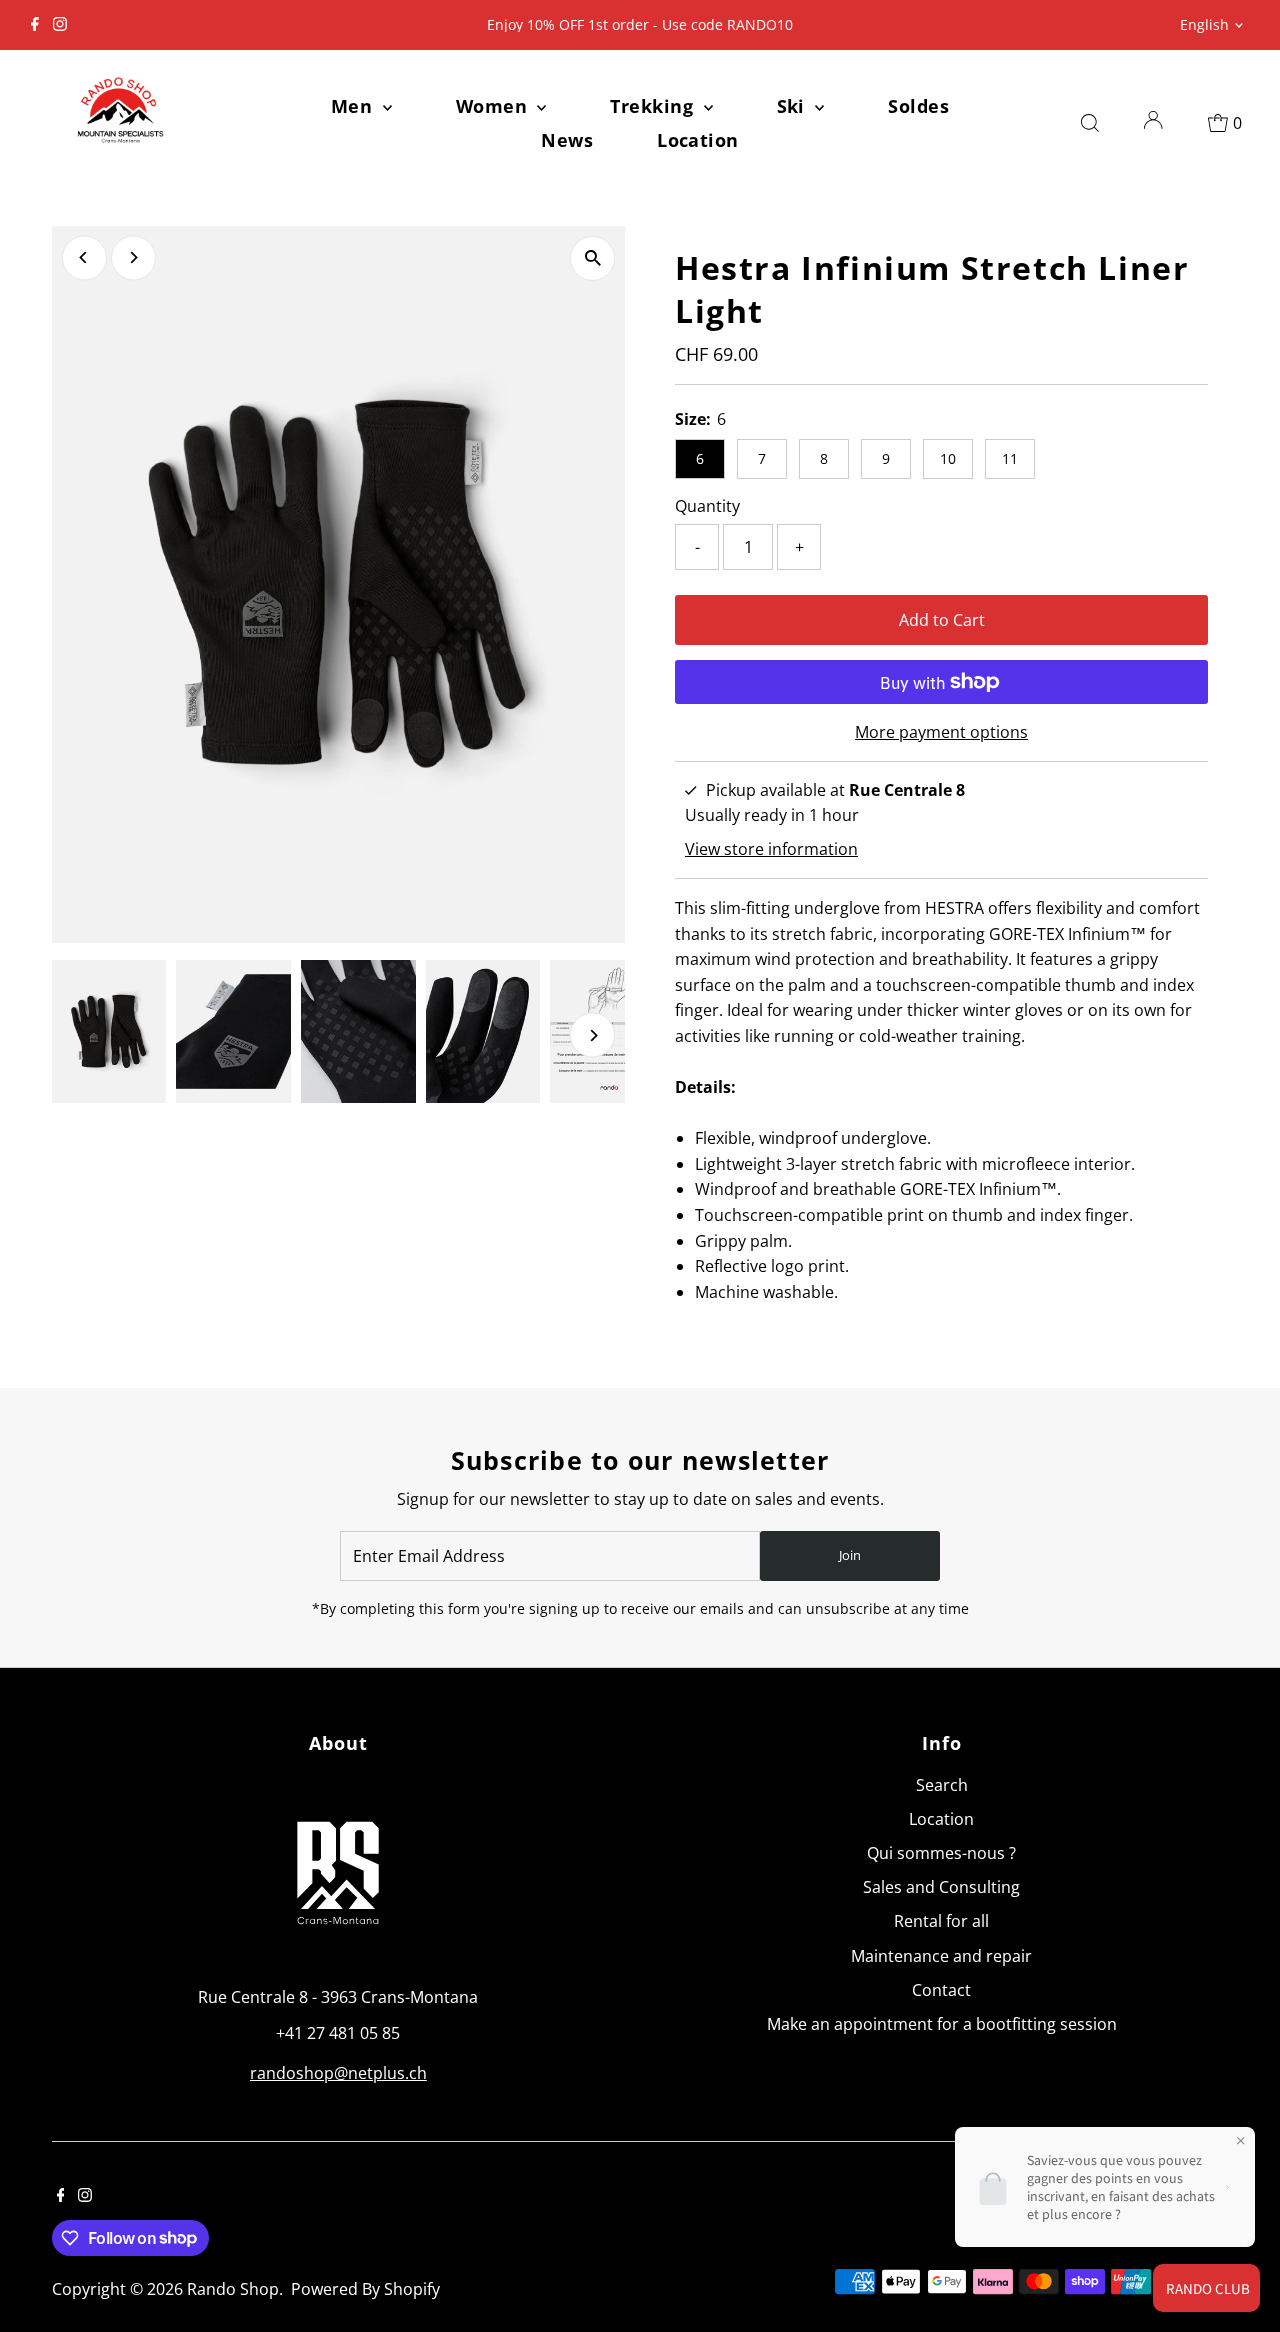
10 (948, 458)
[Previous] (84, 257)
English (1204, 24)
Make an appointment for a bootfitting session (942, 2024)
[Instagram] (60, 25)
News (567, 140)
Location (698, 140)
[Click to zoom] (592, 258)
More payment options (941, 732)
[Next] (133, 257)
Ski (794, 106)
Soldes (918, 106)
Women (494, 106)
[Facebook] (35, 25)
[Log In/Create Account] (1153, 123)
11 (1010, 458)
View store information (771, 849)
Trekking (654, 106)
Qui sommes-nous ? (941, 1853)
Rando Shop (233, 2289)
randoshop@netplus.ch (338, 2073)
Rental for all (941, 1921)
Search (942, 1785)
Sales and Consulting (941, 1887)
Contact (941, 1990)
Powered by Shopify (365, 2289)
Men (354, 106)
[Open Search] (1090, 123)
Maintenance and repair (941, 1956)
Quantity (707, 506)
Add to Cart (942, 620)
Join (850, 1555)
